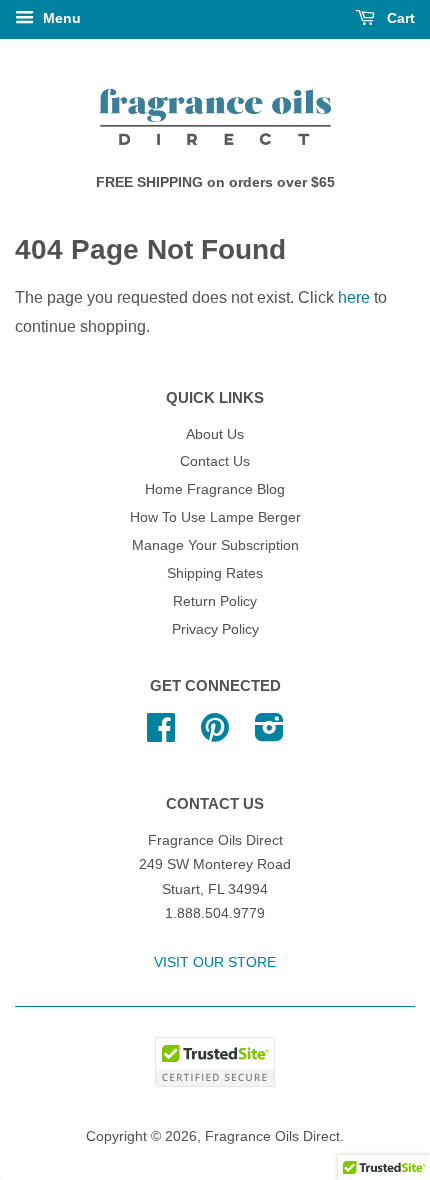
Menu (60, 18)
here (354, 297)
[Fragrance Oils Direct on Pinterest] (215, 734)
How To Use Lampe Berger (215, 517)
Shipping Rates (215, 573)
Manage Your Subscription (215, 545)
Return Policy (215, 601)
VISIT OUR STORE (215, 962)
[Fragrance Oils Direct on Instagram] (269, 734)
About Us (215, 434)
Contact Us (215, 461)
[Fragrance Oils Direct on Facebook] (161, 734)
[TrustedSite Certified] (215, 1062)
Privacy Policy (215, 629)
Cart (399, 18)
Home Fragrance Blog (215, 489)
